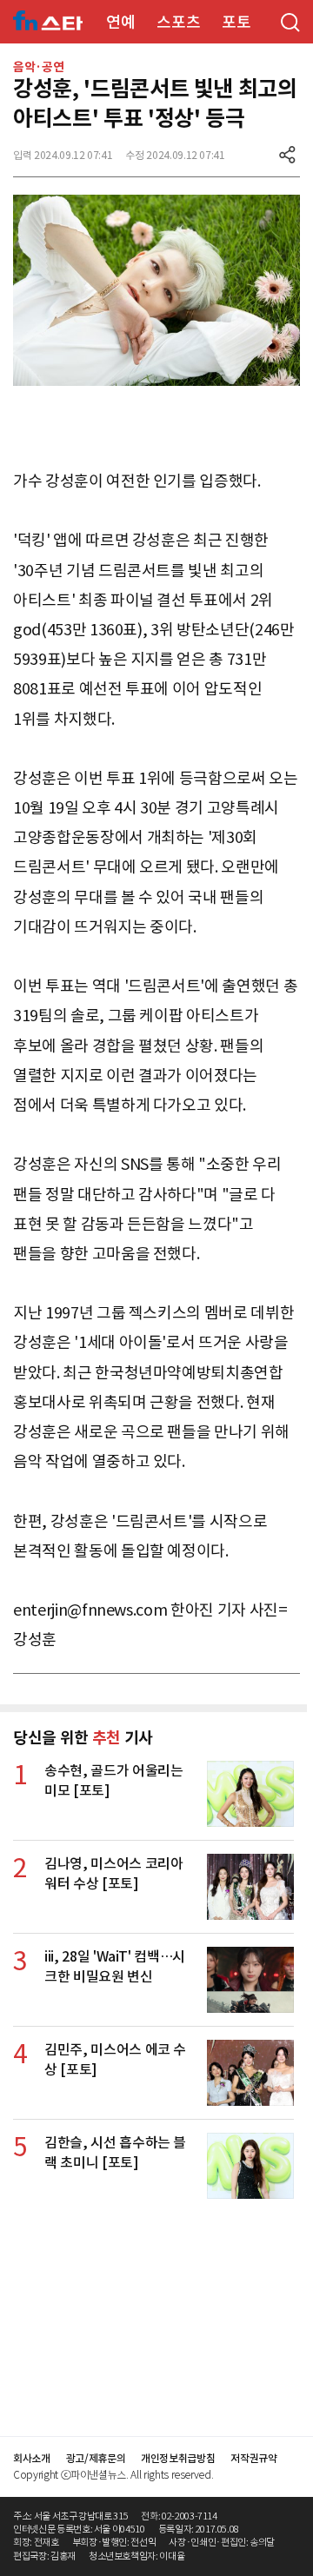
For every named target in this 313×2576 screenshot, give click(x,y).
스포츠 (178, 22)
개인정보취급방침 (178, 2458)
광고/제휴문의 (96, 2458)
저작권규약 (253, 2458)
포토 (236, 22)
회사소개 (32, 2458)
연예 (120, 22)
